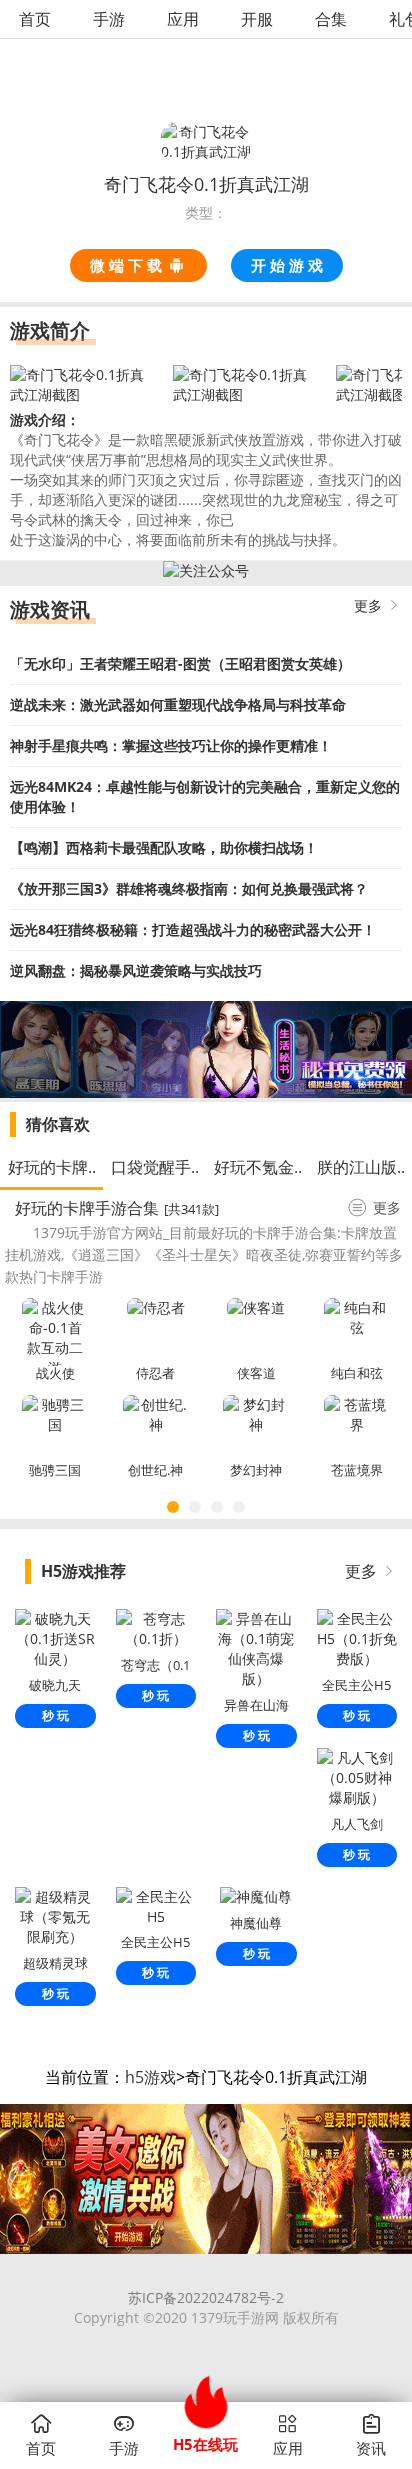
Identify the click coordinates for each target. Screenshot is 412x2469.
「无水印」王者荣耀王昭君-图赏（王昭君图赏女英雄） (180, 663)
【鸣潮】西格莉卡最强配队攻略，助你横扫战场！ (164, 847)
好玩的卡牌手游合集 (87, 1208)
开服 (257, 19)
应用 (183, 19)
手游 (109, 19)
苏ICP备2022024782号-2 (206, 2297)
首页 (35, 19)
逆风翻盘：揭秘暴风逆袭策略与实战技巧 (136, 970)
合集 (331, 19)
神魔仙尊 (256, 1923)
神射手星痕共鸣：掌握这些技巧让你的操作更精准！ (171, 745)
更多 (368, 605)
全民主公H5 (155, 1942)
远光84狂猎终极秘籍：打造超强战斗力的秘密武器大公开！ (193, 929)
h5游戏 (150, 2077)
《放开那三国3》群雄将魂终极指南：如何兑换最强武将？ (189, 888)
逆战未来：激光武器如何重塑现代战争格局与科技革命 (178, 704)
